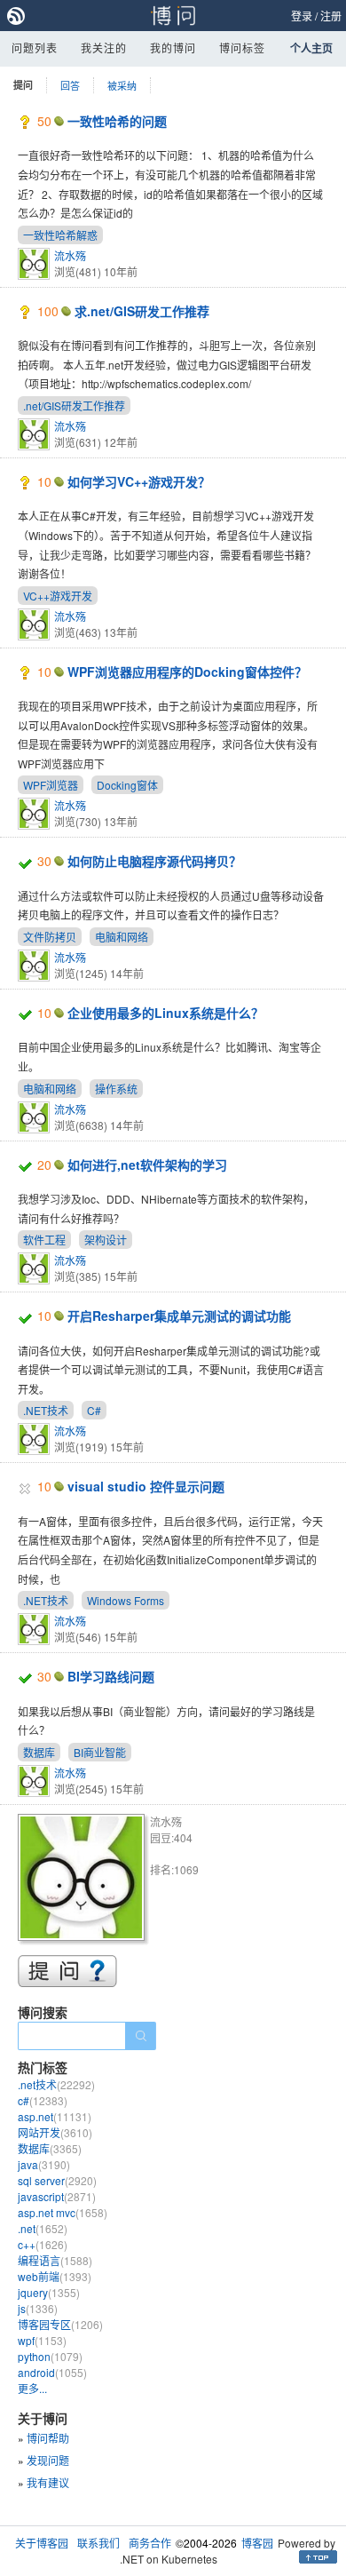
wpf (42, 2340)
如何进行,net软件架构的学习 (147, 1165)
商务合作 (150, 2543)
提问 (23, 85)
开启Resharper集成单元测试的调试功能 (179, 1316)
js (38, 2308)
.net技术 (56, 2084)
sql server (57, 2180)
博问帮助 (48, 2438)
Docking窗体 (127, 785)
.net (43, 2228)
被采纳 (122, 85)
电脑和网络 (122, 937)
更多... (32, 2388)
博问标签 (242, 48)
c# (43, 2100)
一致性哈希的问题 (117, 121)
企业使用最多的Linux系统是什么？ (165, 1013)
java (44, 2164)
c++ (43, 2244)
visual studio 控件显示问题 (146, 1486)
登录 (302, 16)
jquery (49, 2292)
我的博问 (173, 48)
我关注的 (104, 48)
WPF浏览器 (51, 785)
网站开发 (55, 2132)
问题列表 (35, 48)
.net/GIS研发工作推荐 (74, 405)
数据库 (39, 1752)
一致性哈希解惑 (60, 235)
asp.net (55, 2116)
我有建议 (48, 2482)
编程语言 (55, 2260)
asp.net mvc (63, 2212)
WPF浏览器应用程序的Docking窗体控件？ (187, 672)
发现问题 (48, 2460)
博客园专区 (60, 2324)
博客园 (257, 2543)
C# (94, 1410)
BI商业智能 (100, 1752)
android (52, 2372)
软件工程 (44, 1240)
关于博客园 (42, 2543)
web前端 (55, 2276)
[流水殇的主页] (84, 1880)
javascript (57, 2196)
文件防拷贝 (50, 937)
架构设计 (106, 1240)
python (50, 2356)
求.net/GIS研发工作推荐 (142, 311)
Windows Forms (126, 1600)
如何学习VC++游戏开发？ (139, 481)
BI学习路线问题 (111, 1676)
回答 (70, 85)
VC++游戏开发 (58, 596)
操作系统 (116, 1089)
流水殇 (70, 255)
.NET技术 (46, 1410)
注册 (331, 16)
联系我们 (98, 2543)
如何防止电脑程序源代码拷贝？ (154, 861)
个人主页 (311, 48)
